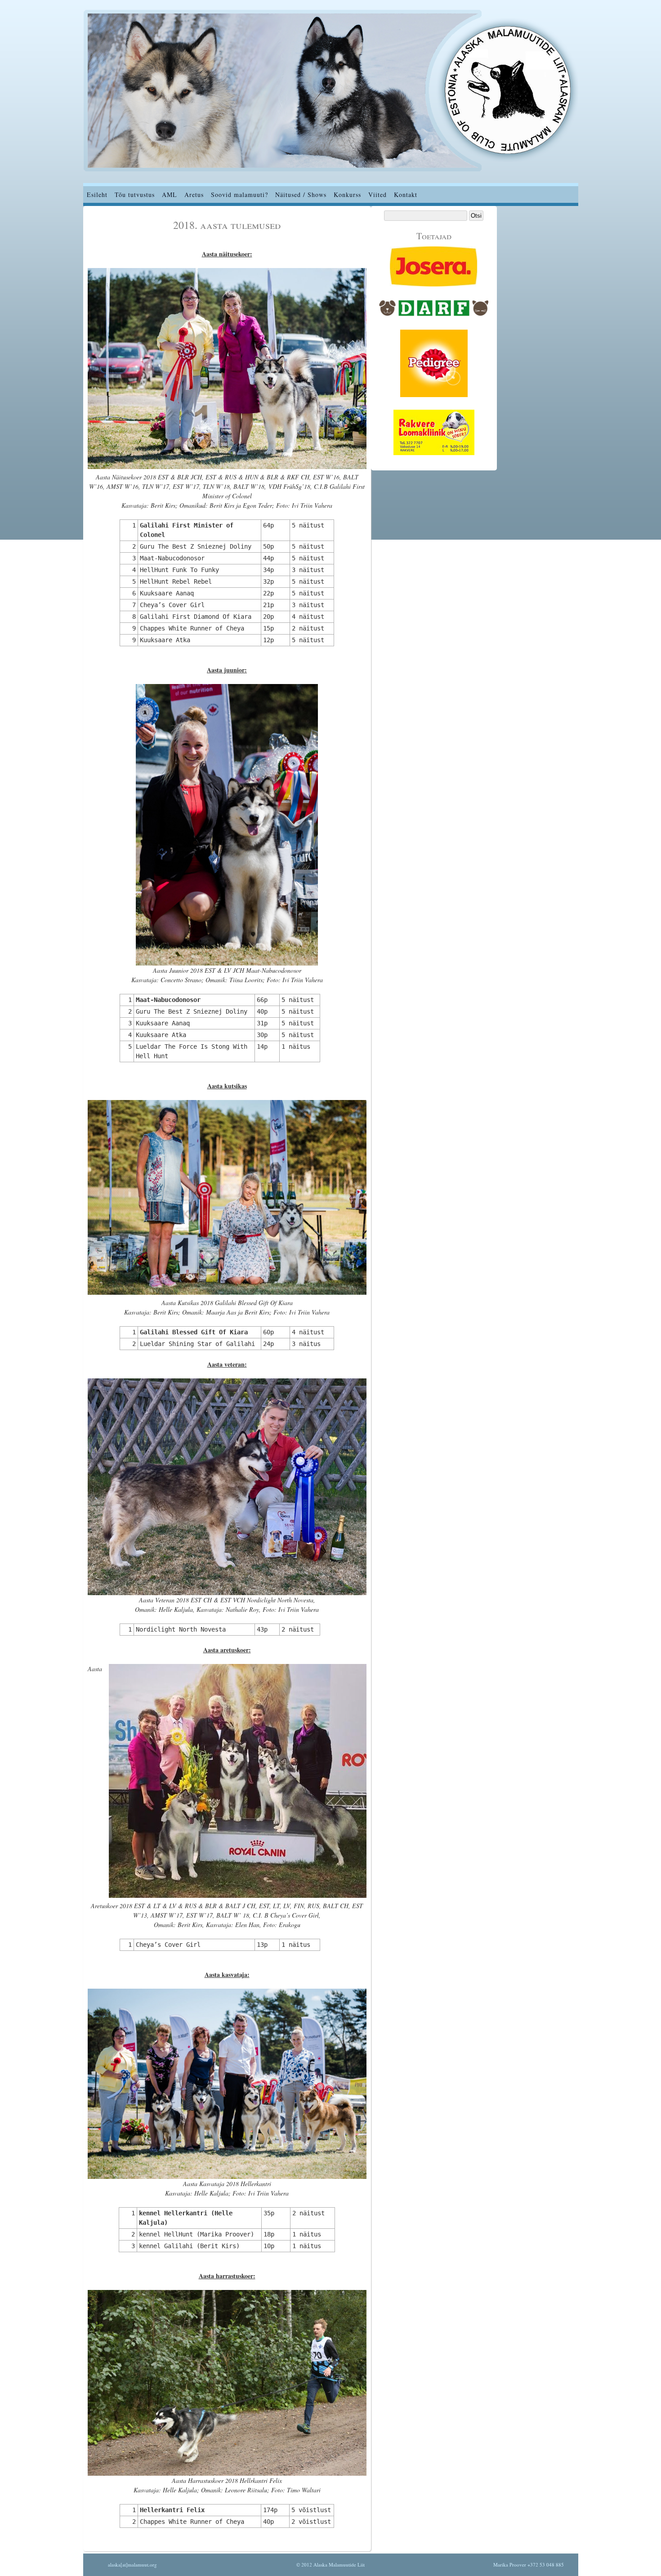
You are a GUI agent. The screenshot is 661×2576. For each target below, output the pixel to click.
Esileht (97, 195)
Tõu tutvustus (135, 195)
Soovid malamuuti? (239, 195)
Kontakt (406, 195)
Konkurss (347, 195)
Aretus (194, 195)
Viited (377, 195)
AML (170, 195)
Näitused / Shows (301, 195)
